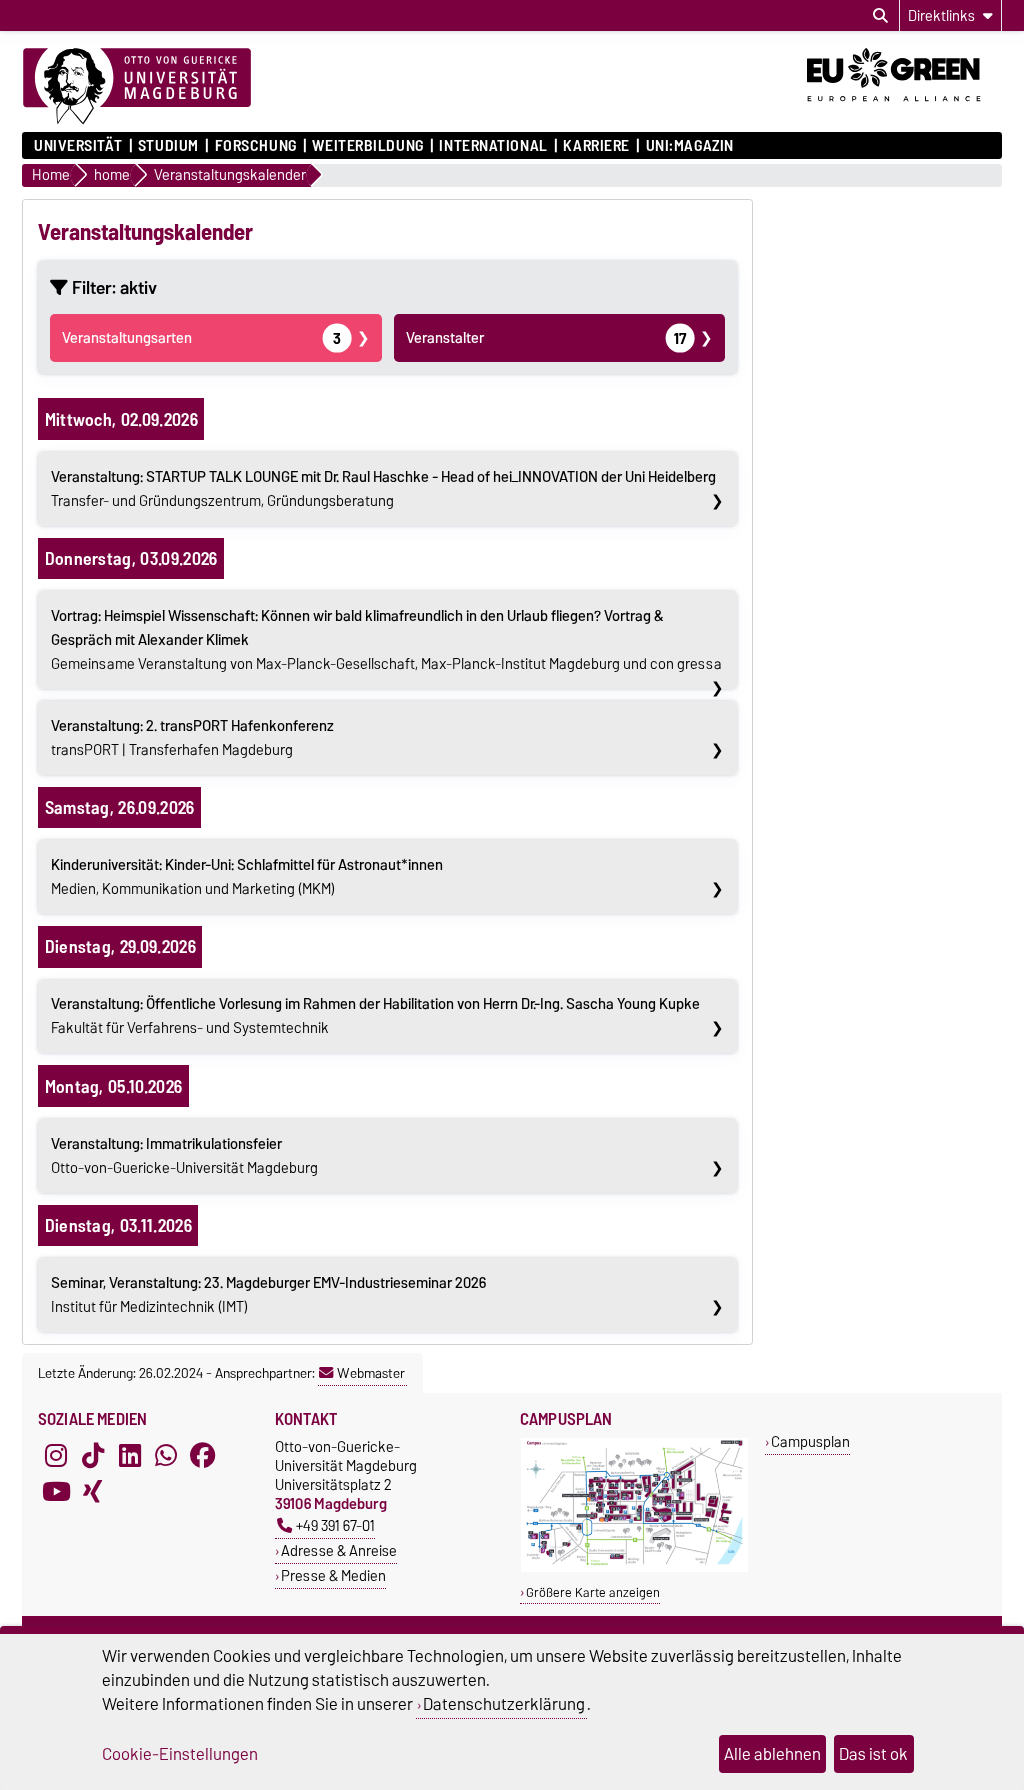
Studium (168, 146)
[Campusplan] (634, 1567)
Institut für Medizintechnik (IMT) (268, 1295)
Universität (78, 146)
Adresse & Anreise (339, 1550)
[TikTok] (93, 1455)
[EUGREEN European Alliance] (904, 108)
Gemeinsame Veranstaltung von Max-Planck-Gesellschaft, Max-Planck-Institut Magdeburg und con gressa (386, 640)
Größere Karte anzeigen (593, 1592)
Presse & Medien (333, 1575)
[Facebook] (203, 1455)
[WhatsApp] (166, 1455)
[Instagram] (56, 1455)
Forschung (255, 146)
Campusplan (810, 1441)
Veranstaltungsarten (201, 338)
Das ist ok (873, 1754)
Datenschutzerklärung (504, 1704)
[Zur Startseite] (137, 87)
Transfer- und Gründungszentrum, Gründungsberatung (383, 489)
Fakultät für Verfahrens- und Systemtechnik (375, 1016)
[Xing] (93, 1491)
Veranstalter (546, 338)
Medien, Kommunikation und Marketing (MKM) (247, 877)
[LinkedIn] (130, 1455)
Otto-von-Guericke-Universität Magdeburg (184, 1156)
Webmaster (371, 1373)
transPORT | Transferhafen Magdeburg (192, 738)
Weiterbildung (367, 146)
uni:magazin (690, 146)
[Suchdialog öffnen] (880, 16)
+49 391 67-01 (335, 1525)
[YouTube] (56, 1491)
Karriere (596, 146)
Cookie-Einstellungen (180, 1754)
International (493, 146)
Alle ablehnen (772, 1754)
